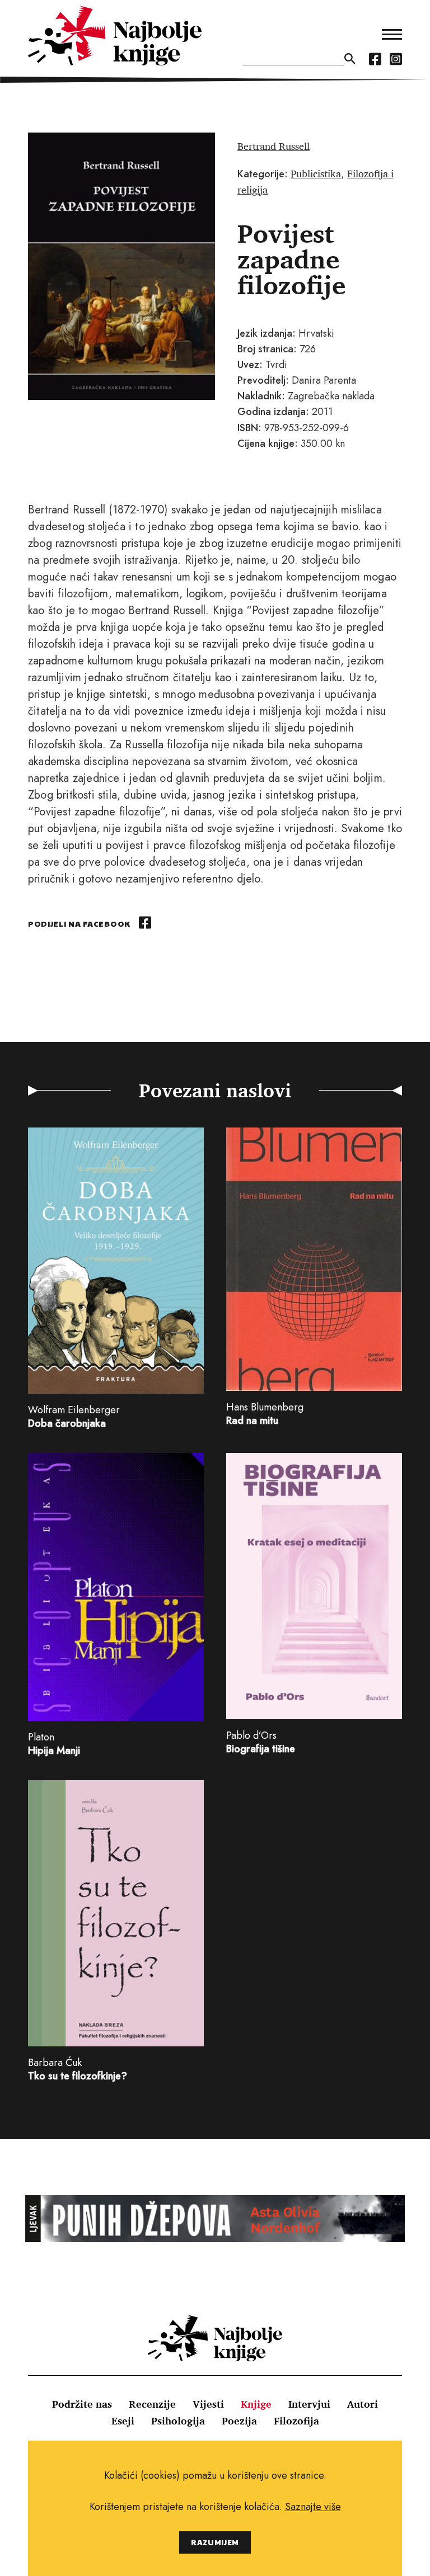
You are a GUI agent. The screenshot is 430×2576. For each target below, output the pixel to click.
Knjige (256, 2404)
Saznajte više (313, 2507)
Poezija (239, 2421)
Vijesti (208, 2404)
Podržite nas (82, 2404)
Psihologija (178, 2421)
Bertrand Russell (274, 146)
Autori (363, 2404)
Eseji (123, 2421)
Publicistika (316, 173)
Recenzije (152, 2404)
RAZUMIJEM (215, 2542)
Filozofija (296, 2421)
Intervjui (309, 2404)
